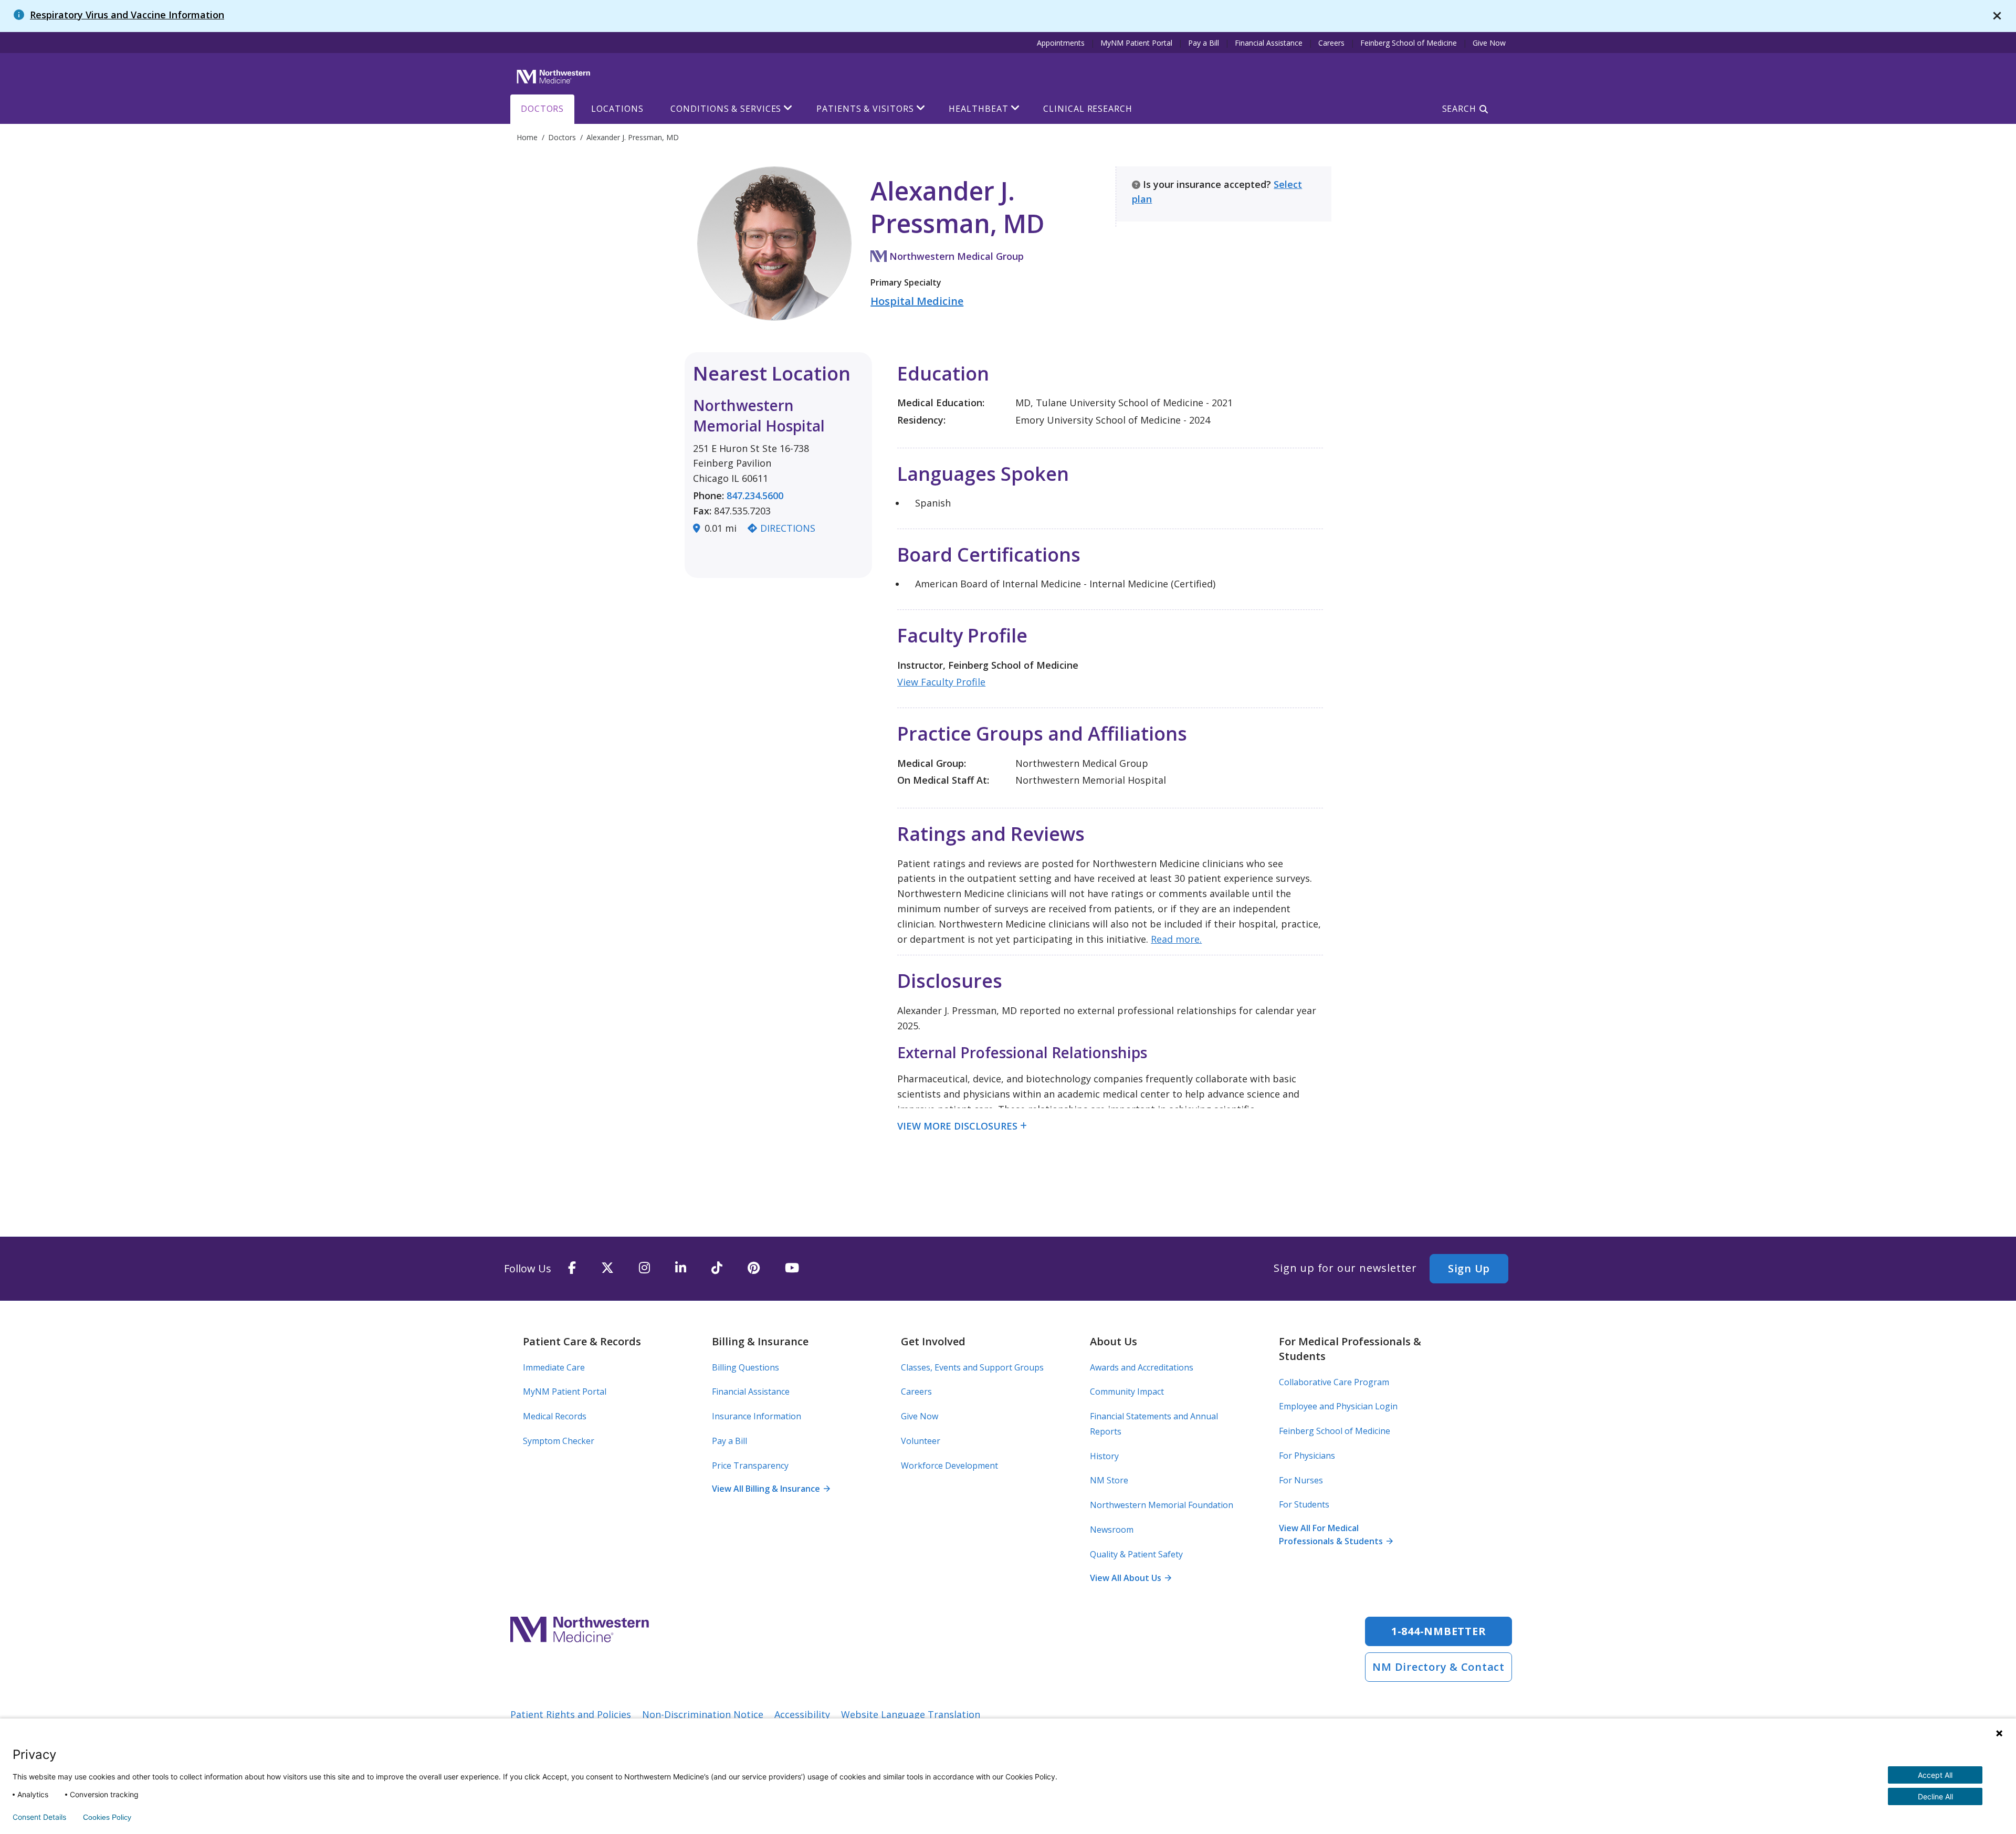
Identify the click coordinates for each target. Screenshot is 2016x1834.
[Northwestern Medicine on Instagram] (644, 1268)
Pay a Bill (1204, 43)
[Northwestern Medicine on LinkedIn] (681, 1268)
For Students (1304, 1504)
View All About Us (1130, 1578)
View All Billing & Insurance (771, 1489)
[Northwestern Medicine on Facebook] (572, 1268)
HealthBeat (978, 109)
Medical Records (555, 1416)
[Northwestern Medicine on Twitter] (607, 1268)
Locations (617, 109)
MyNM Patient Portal (1136, 43)
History (1104, 1456)
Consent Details (39, 1817)
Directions (788, 528)
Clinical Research (1088, 109)
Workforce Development (949, 1466)
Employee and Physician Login (1338, 1406)
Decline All (1935, 1796)
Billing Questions (745, 1367)
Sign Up (1469, 1268)
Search (1459, 109)
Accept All (1935, 1775)
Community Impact (1127, 1392)
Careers (1331, 43)
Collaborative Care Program (1334, 1382)
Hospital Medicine (917, 301)
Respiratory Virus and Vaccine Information (127, 15)
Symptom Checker (559, 1441)
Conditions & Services (726, 109)
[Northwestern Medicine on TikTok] (717, 1268)
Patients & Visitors (865, 109)
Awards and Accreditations (1142, 1367)
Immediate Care (554, 1367)
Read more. (1176, 939)
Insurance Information (757, 1416)
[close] (1997, 16)
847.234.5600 (755, 496)
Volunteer (921, 1441)
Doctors (542, 109)
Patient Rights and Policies (571, 1714)
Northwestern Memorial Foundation (1162, 1505)
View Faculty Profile (941, 682)
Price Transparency (750, 1466)
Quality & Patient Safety (1136, 1554)
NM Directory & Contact (1438, 1667)
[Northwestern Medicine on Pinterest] (754, 1268)
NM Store (1109, 1480)
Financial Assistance (1269, 43)
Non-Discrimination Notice (703, 1714)
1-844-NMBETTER (1439, 1631)
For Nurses (1301, 1480)
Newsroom (1112, 1530)
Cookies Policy (107, 1817)
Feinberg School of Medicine (1409, 43)
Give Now (1489, 43)
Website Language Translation (911, 1714)
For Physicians (1307, 1456)
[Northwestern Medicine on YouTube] (792, 1268)
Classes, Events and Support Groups (972, 1367)
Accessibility (802, 1714)
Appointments (1061, 43)
